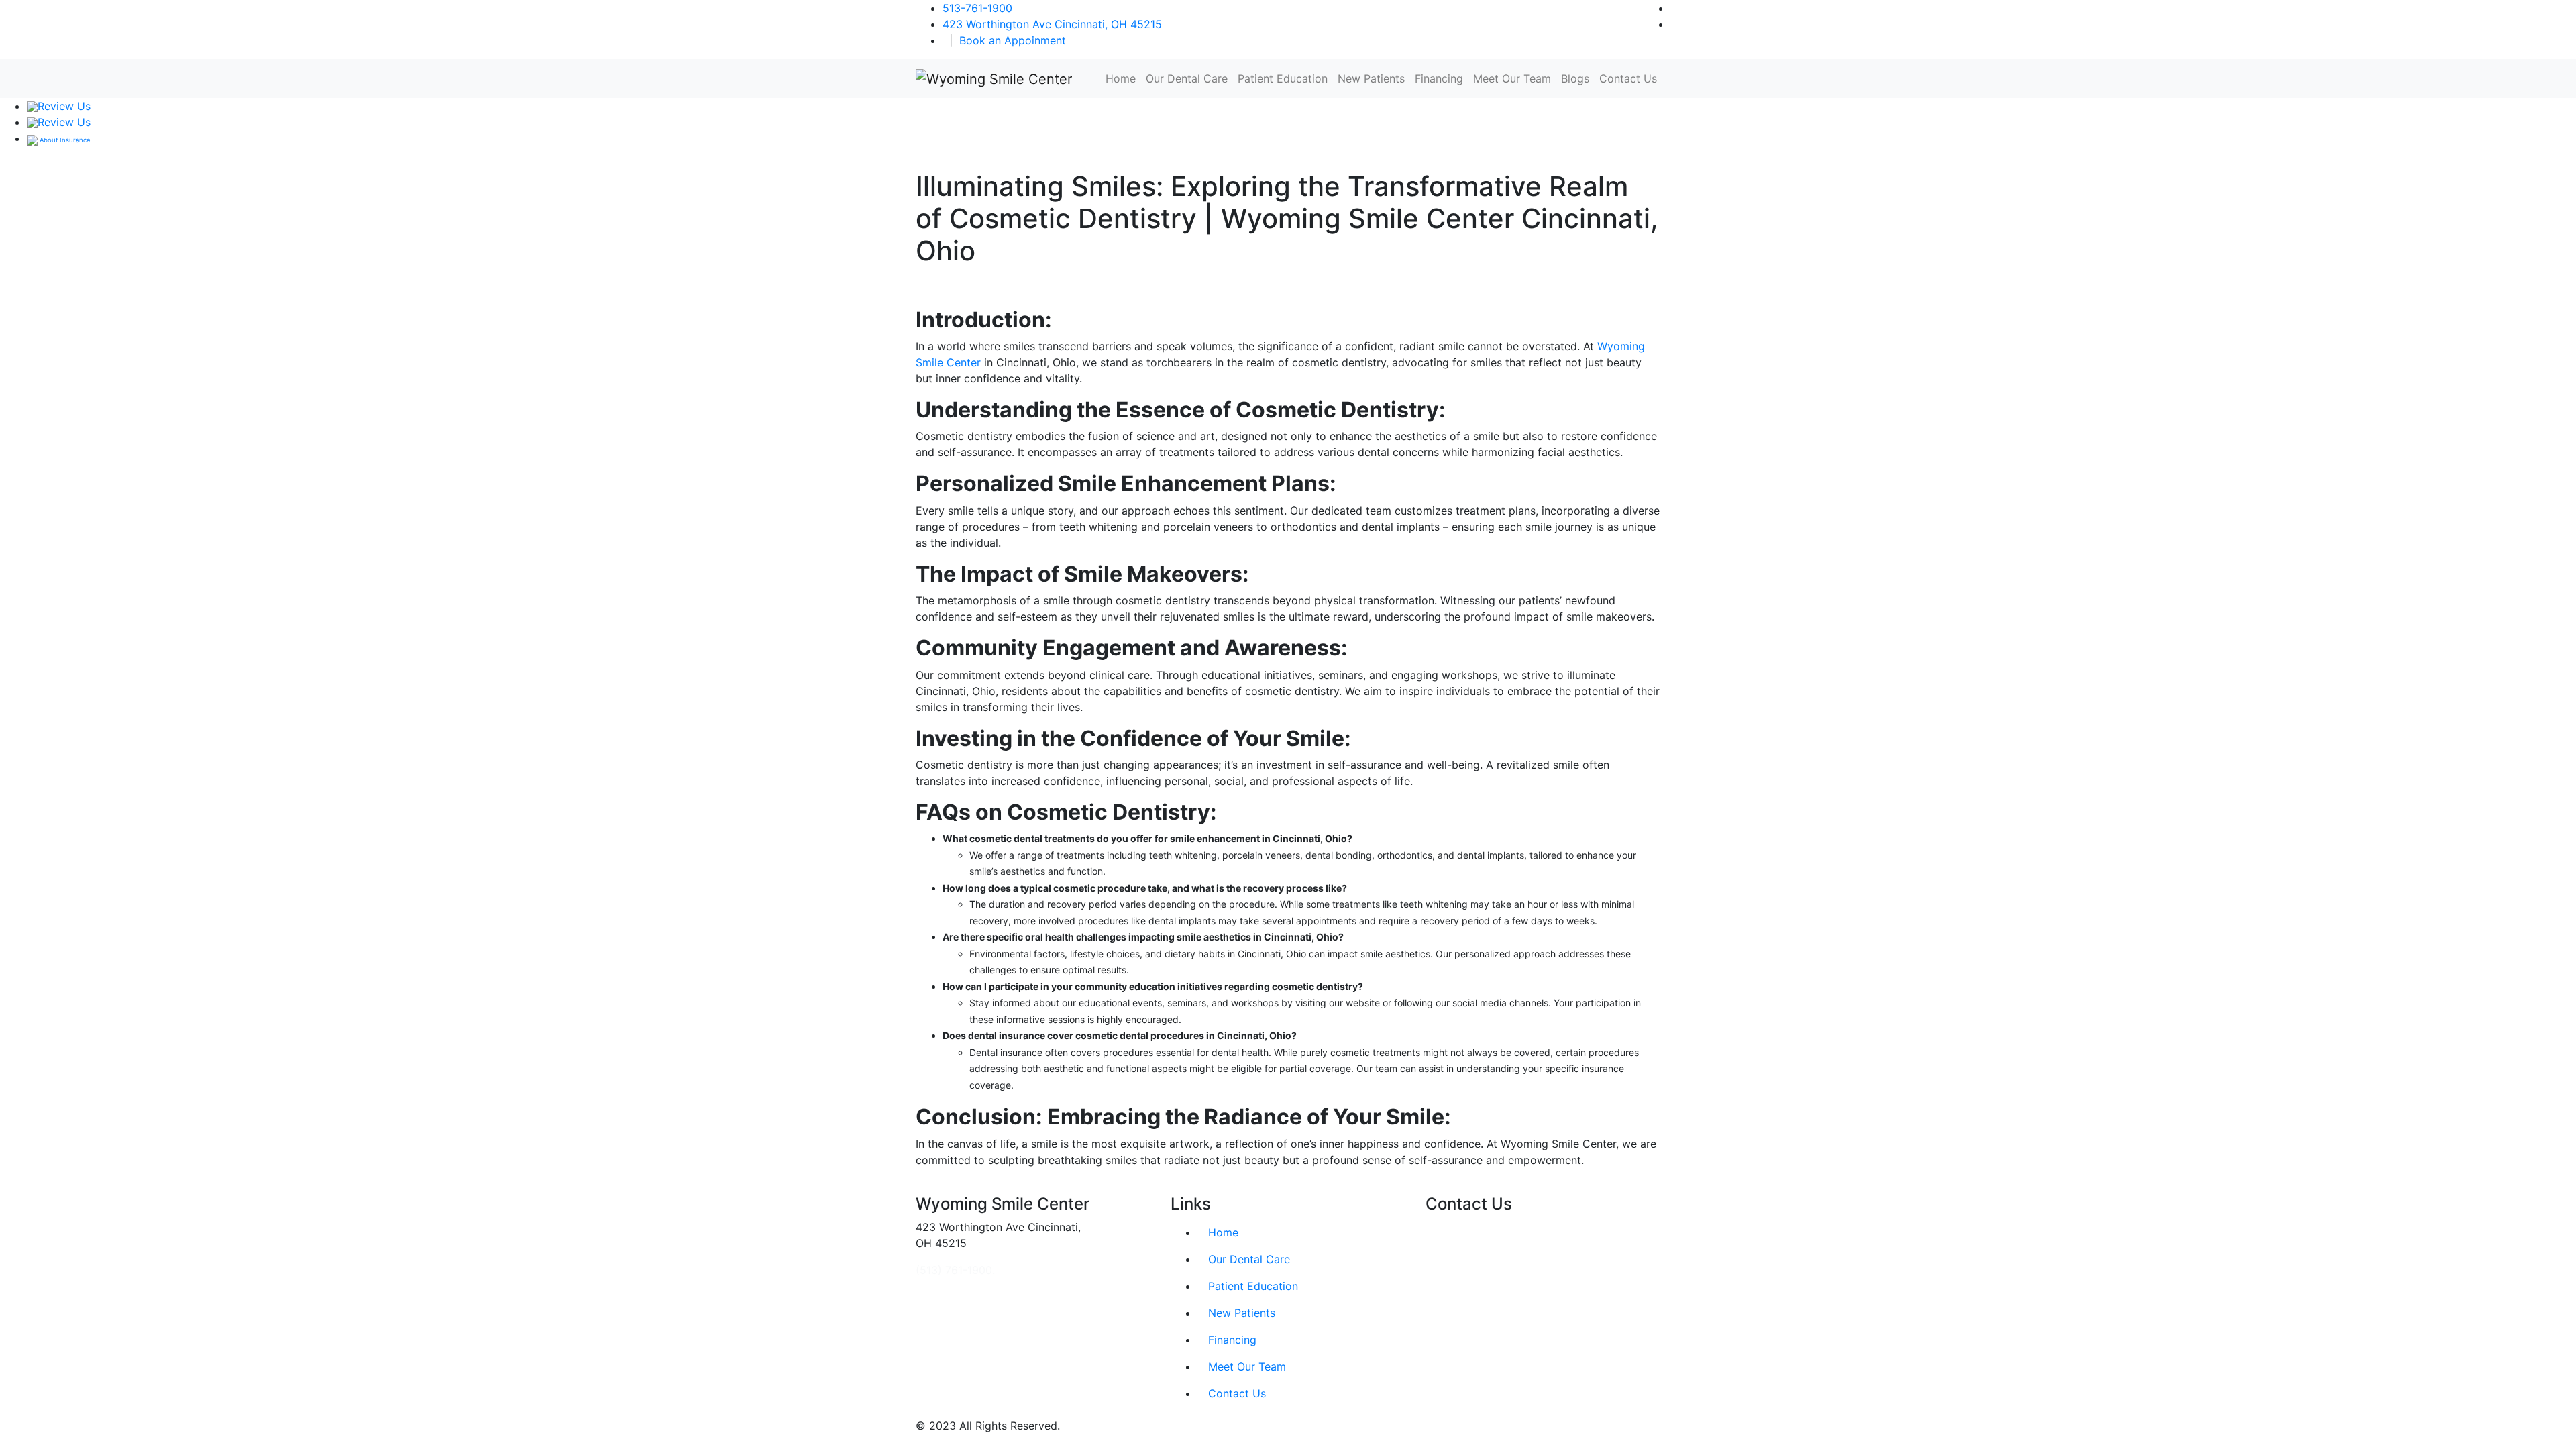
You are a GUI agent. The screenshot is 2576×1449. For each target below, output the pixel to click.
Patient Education (1283, 78)
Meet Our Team (1512, 78)
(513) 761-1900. (955, 1270)
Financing (1439, 78)
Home (1121, 78)
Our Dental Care (1187, 78)
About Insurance (64, 140)
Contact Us (1628, 78)
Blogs (1575, 78)
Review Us (64, 106)
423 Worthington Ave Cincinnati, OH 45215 (1052, 24)
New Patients (1371, 78)
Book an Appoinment (1013, 40)
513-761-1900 (977, 8)
